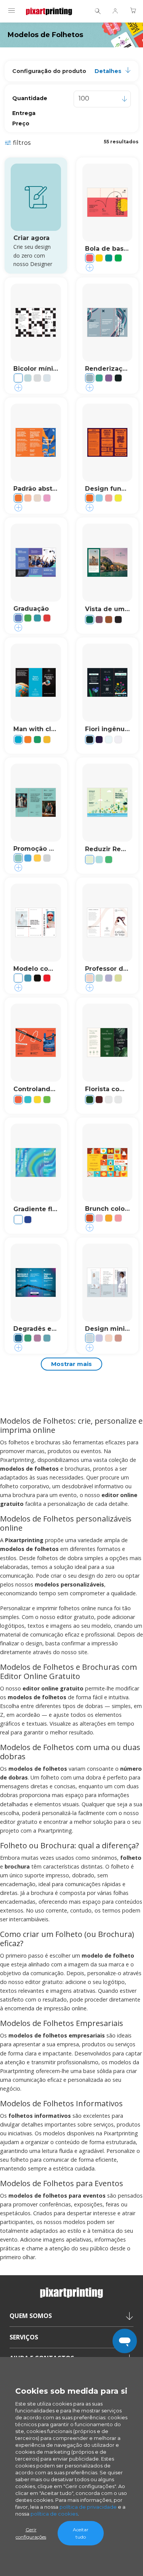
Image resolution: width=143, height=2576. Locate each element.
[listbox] (102, 99)
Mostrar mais (71, 1364)
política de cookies (54, 2514)
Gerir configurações (31, 2533)
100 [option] (84, 98)
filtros (22, 143)
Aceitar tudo (81, 2533)
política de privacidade (88, 2507)
